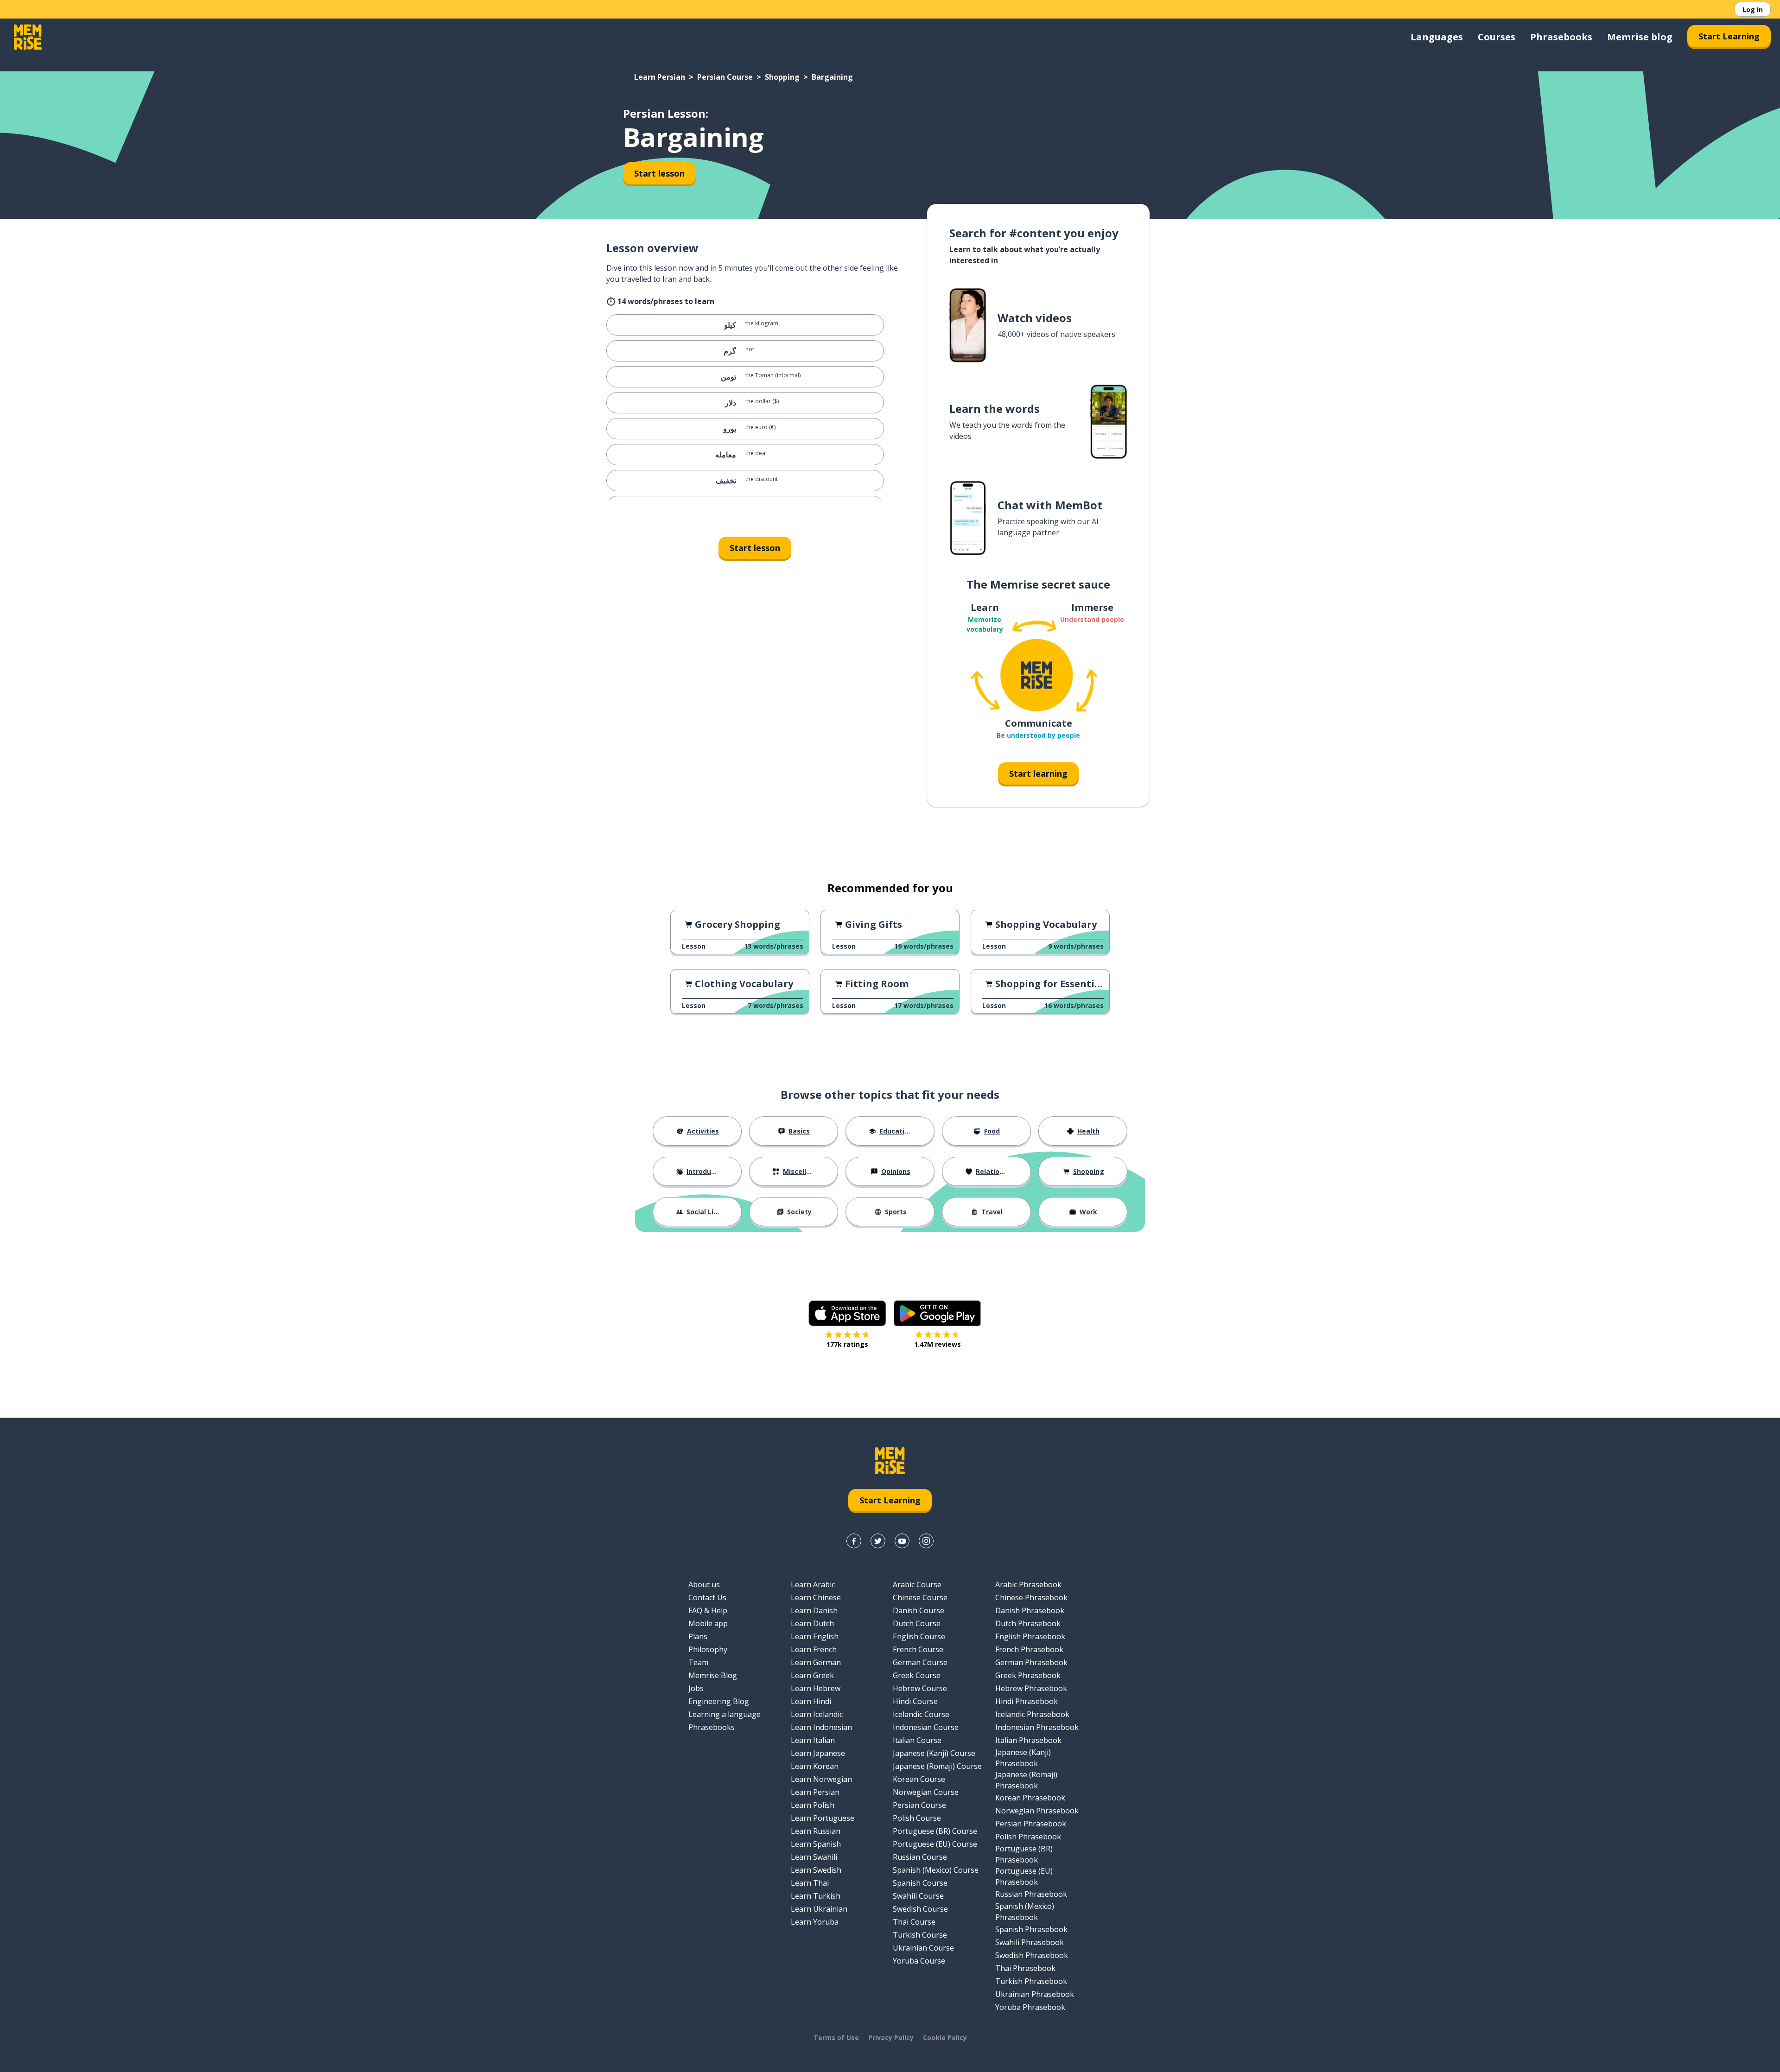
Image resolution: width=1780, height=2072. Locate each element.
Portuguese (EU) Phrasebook (1024, 1876)
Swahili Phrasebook (1030, 1942)
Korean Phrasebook (1030, 1798)
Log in (1753, 10)
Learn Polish (813, 1805)
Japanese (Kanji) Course (934, 1753)
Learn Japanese (818, 1753)
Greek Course (917, 1675)
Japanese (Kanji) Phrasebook (1023, 1758)
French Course (918, 1649)
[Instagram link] (926, 1541)
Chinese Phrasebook (1031, 1597)
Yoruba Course (919, 1961)
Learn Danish (814, 1610)
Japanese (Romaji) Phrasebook (1026, 1780)
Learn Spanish (816, 1844)
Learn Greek (812, 1675)
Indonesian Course (926, 1727)
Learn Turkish (816, 1896)
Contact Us (707, 1597)
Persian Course (725, 77)
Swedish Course (920, 1909)
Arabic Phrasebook (1028, 1584)
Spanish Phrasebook (1031, 1929)
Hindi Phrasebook (1027, 1701)
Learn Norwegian (821, 1779)
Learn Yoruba (815, 1922)
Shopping (782, 77)
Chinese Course (920, 1597)
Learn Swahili (814, 1857)
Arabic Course (917, 1584)
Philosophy (708, 1649)
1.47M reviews (938, 1344)
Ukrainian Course (923, 1948)
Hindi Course (915, 1701)
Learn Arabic (813, 1584)
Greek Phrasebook (1028, 1675)
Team (698, 1662)
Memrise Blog (713, 1675)
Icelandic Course (921, 1714)
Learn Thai (810, 1883)
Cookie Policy (945, 2037)
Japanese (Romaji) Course (937, 1766)
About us (704, 1584)
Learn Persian (660, 77)
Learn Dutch (812, 1623)
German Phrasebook (1031, 1662)
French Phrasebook (1029, 1649)
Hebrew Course (920, 1688)
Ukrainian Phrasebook (1035, 1994)
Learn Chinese (816, 1597)
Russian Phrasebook (1031, 1894)
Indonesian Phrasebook (1037, 1727)
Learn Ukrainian (819, 1909)
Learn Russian (816, 1831)
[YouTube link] (902, 1541)
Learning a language (725, 1714)
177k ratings (847, 1344)
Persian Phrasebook (1031, 1824)
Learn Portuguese (823, 1818)
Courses (1497, 37)
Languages (1437, 37)
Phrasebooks (1561, 37)
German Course (920, 1662)
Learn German (816, 1662)
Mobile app (708, 1623)
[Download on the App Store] (847, 1313)
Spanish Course (920, 1883)
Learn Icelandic (817, 1714)
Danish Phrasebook (1030, 1610)
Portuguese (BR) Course (935, 1831)
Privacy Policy (891, 2037)
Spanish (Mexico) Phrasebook (1025, 1912)
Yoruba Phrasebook (1030, 2007)
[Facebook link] (854, 1541)
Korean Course (919, 1779)
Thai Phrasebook (1025, 1968)
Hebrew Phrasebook (1031, 1688)
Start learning (1038, 773)
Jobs (696, 1688)
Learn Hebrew (816, 1688)
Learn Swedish (816, 1870)
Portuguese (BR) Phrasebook (1024, 1854)
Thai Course (914, 1922)
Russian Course (920, 1857)
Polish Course (917, 1818)
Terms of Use (836, 2037)
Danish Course (919, 1610)
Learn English (815, 1636)
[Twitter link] (878, 1541)
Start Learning (1729, 36)
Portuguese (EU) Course (935, 1844)
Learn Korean (815, 1766)
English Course (919, 1636)
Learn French (814, 1649)
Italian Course (917, 1740)
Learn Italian (813, 1740)
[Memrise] (28, 37)
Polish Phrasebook (1028, 1837)
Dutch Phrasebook (1028, 1623)
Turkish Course (920, 1935)
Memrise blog (1640, 37)
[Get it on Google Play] (937, 1313)
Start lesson (659, 173)
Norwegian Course (926, 1792)
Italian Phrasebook (1028, 1740)
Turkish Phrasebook (1031, 1981)
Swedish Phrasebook (1032, 1955)
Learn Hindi (811, 1701)
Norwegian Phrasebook (1037, 1811)
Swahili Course (918, 1896)
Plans (698, 1636)
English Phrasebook (1030, 1636)
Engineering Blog (719, 1701)
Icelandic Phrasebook (1032, 1714)
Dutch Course (917, 1623)
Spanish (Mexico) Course (936, 1870)
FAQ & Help (708, 1610)
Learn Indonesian (821, 1727)
